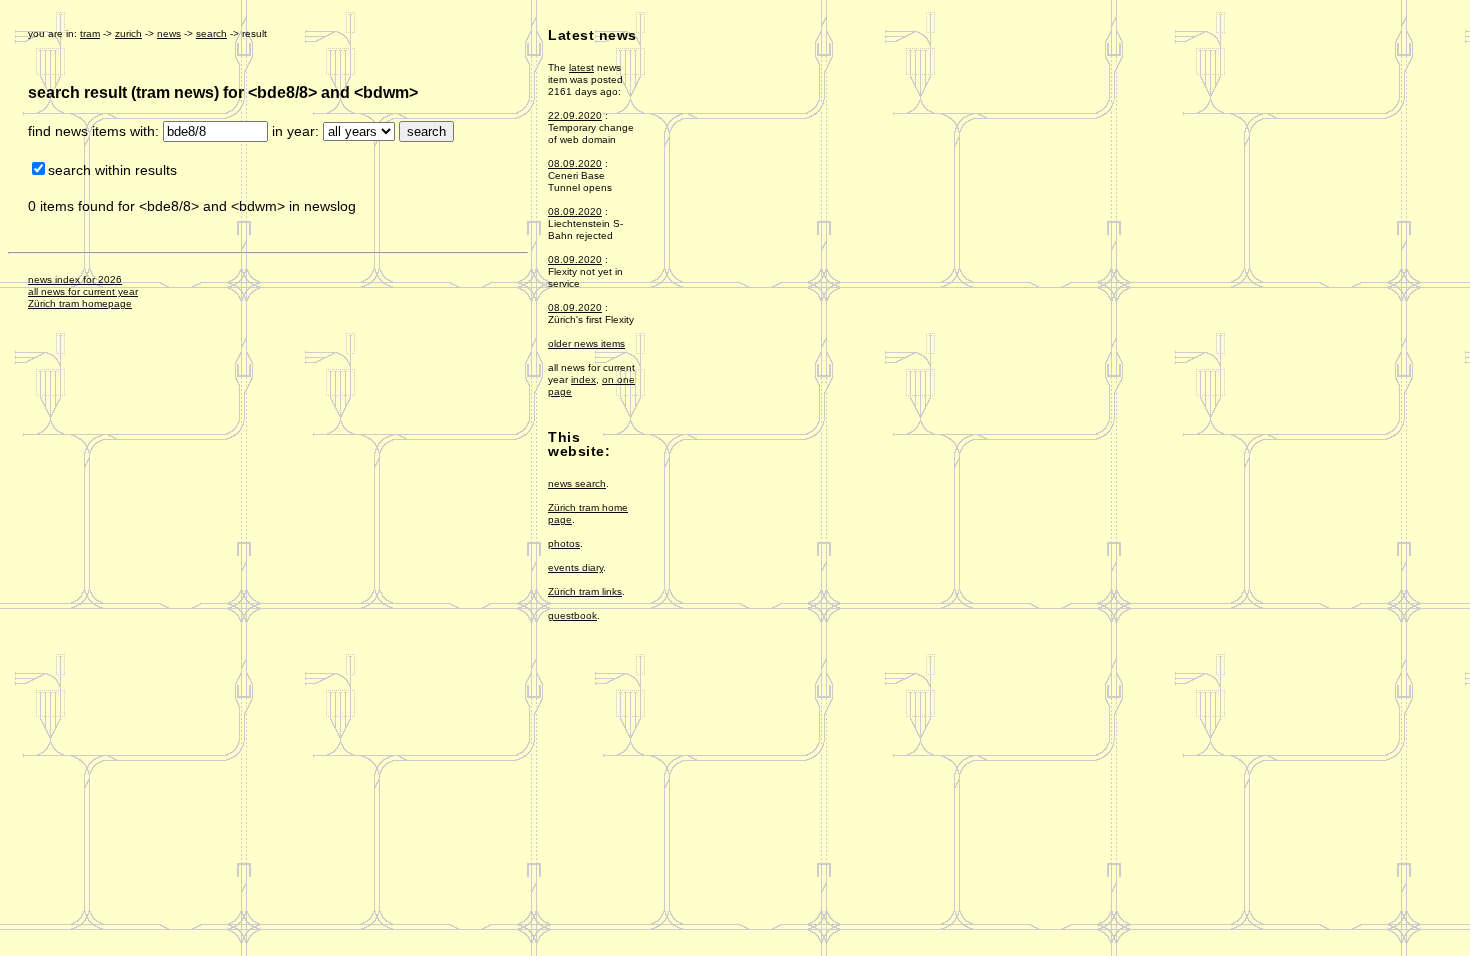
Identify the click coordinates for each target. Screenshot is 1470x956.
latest (581, 67)
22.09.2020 (575, 115)
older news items (586, 343)
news (169, 33)
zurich (128, 33)
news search (577, 483)
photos (564, 543)
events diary (575, 567)
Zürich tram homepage (80, 303)
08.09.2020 (575, 163)
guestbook (572, 615)
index (583, 379)
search (211, 33)
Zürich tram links (585, 591)
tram (90, 33)
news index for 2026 (75, 279)
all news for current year (83, 291)
